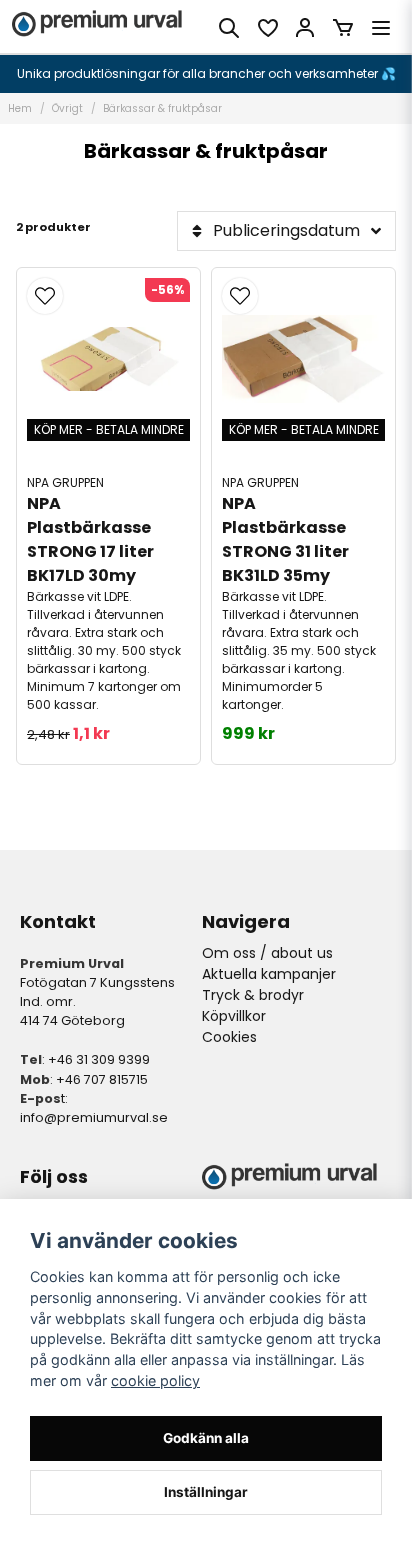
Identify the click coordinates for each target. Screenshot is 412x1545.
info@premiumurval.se (94, 1117)
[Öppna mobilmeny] (381, 28)
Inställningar (206, 1492)
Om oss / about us (267, 953)
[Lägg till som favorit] (267, 28)
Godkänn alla (206, 1438)
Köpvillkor (234, 1016)
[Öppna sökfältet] (229, 28)
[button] (45, 296)
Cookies (229, 1037)
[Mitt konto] (305, 28)
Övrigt (67, 108)
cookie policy (155, 1380)
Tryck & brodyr (253, 995)
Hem (20, 108)
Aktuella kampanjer (269, 974)
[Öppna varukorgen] (343, 28)
